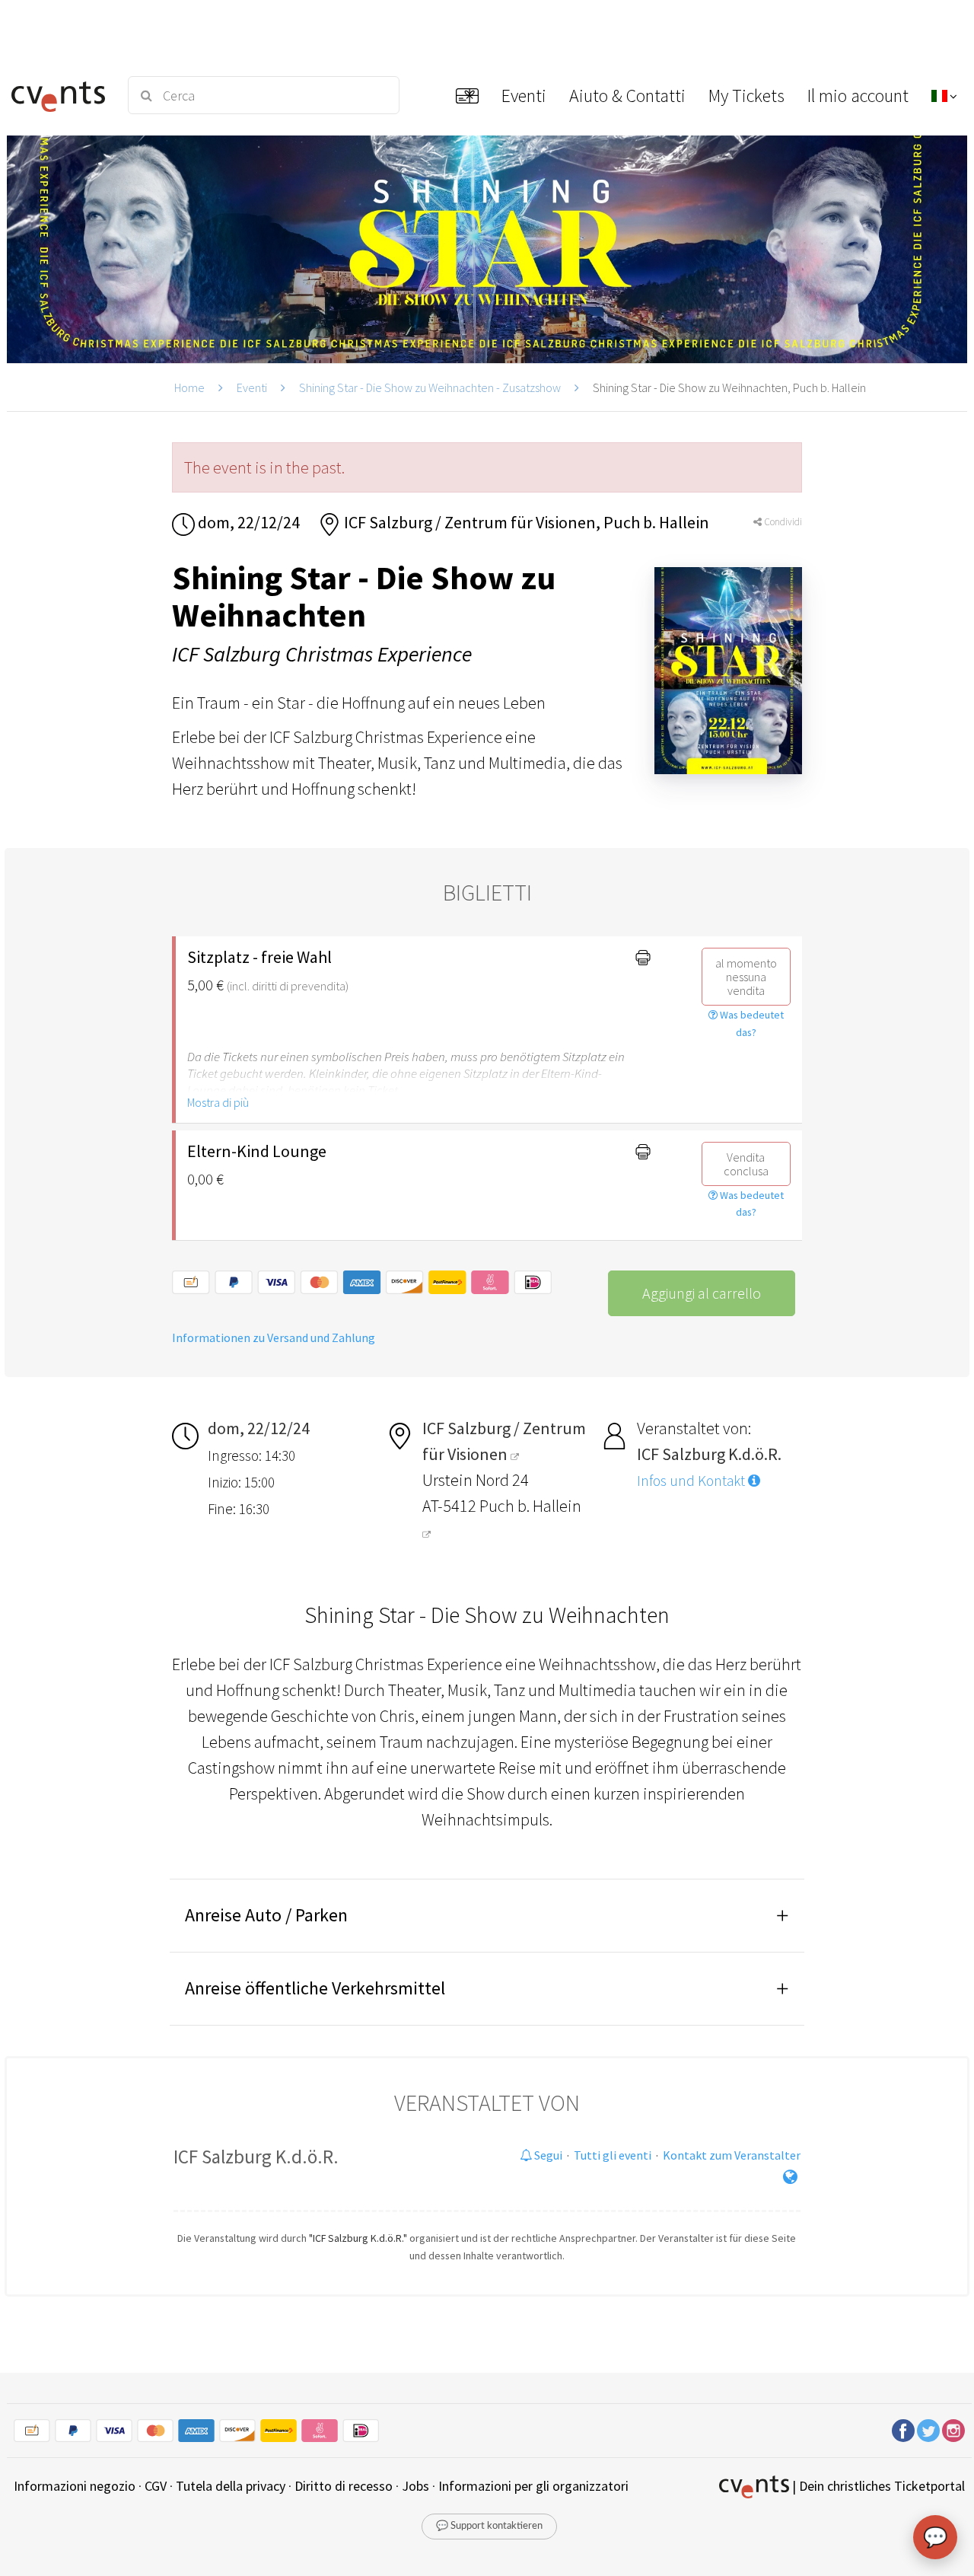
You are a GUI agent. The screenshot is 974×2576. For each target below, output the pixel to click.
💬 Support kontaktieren (489, 2526)
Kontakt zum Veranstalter (732, 2155)
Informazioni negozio (75, 2486)
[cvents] (60, 95)
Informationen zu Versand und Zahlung (274, 1337)
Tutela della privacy (231, 2486)
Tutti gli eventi (613, 2155)
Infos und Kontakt (692, 1481)
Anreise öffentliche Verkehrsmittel (315, 1988)
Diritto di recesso (344, 2486)
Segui (547, 2155)
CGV (156, 2486)
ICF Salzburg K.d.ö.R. (256, 2157)
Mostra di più (218, 1102)
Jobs (415, 2486)
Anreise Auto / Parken (266, 1915)
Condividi (782, 522)
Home (189, 387)
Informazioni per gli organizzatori (533, 2486)
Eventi (252, 387)
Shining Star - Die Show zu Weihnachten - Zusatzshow (430, 387)
